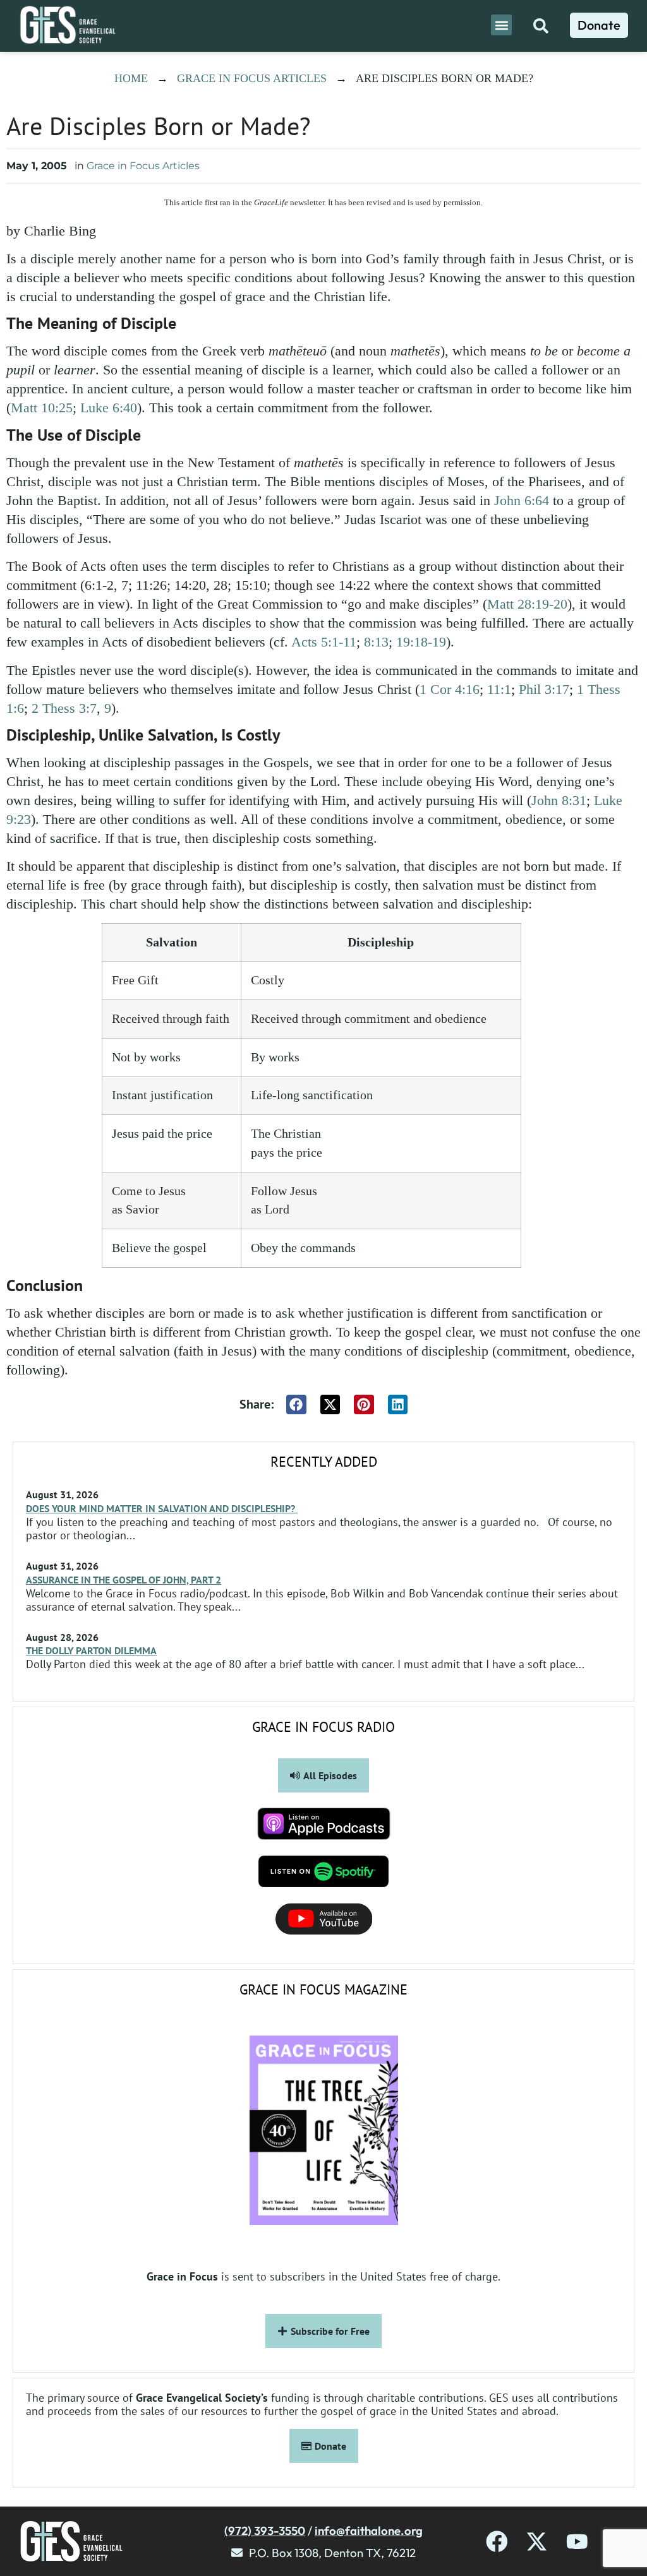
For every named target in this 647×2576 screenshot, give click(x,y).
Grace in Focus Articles (252, 78)
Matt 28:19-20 (527, 604)
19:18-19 (421, 642)
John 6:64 (522, 500)
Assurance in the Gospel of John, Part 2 (124, 1580)
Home (131, 78)
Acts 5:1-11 (324, 642)
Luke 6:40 (109, 408)
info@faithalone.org (369, 2531)
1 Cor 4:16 (450, 689)
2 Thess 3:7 (64, 708)
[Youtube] (577, 2542)
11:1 (499, 689)
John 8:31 (559, 800)
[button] (501, 25)
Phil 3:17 (544, 689)
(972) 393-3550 (265, 2531)
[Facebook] (497, 2542)
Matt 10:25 (42, 408)
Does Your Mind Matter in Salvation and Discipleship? (162, 1508)
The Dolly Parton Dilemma (91, 1650)
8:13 (376, 642)
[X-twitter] (537, 2542)
